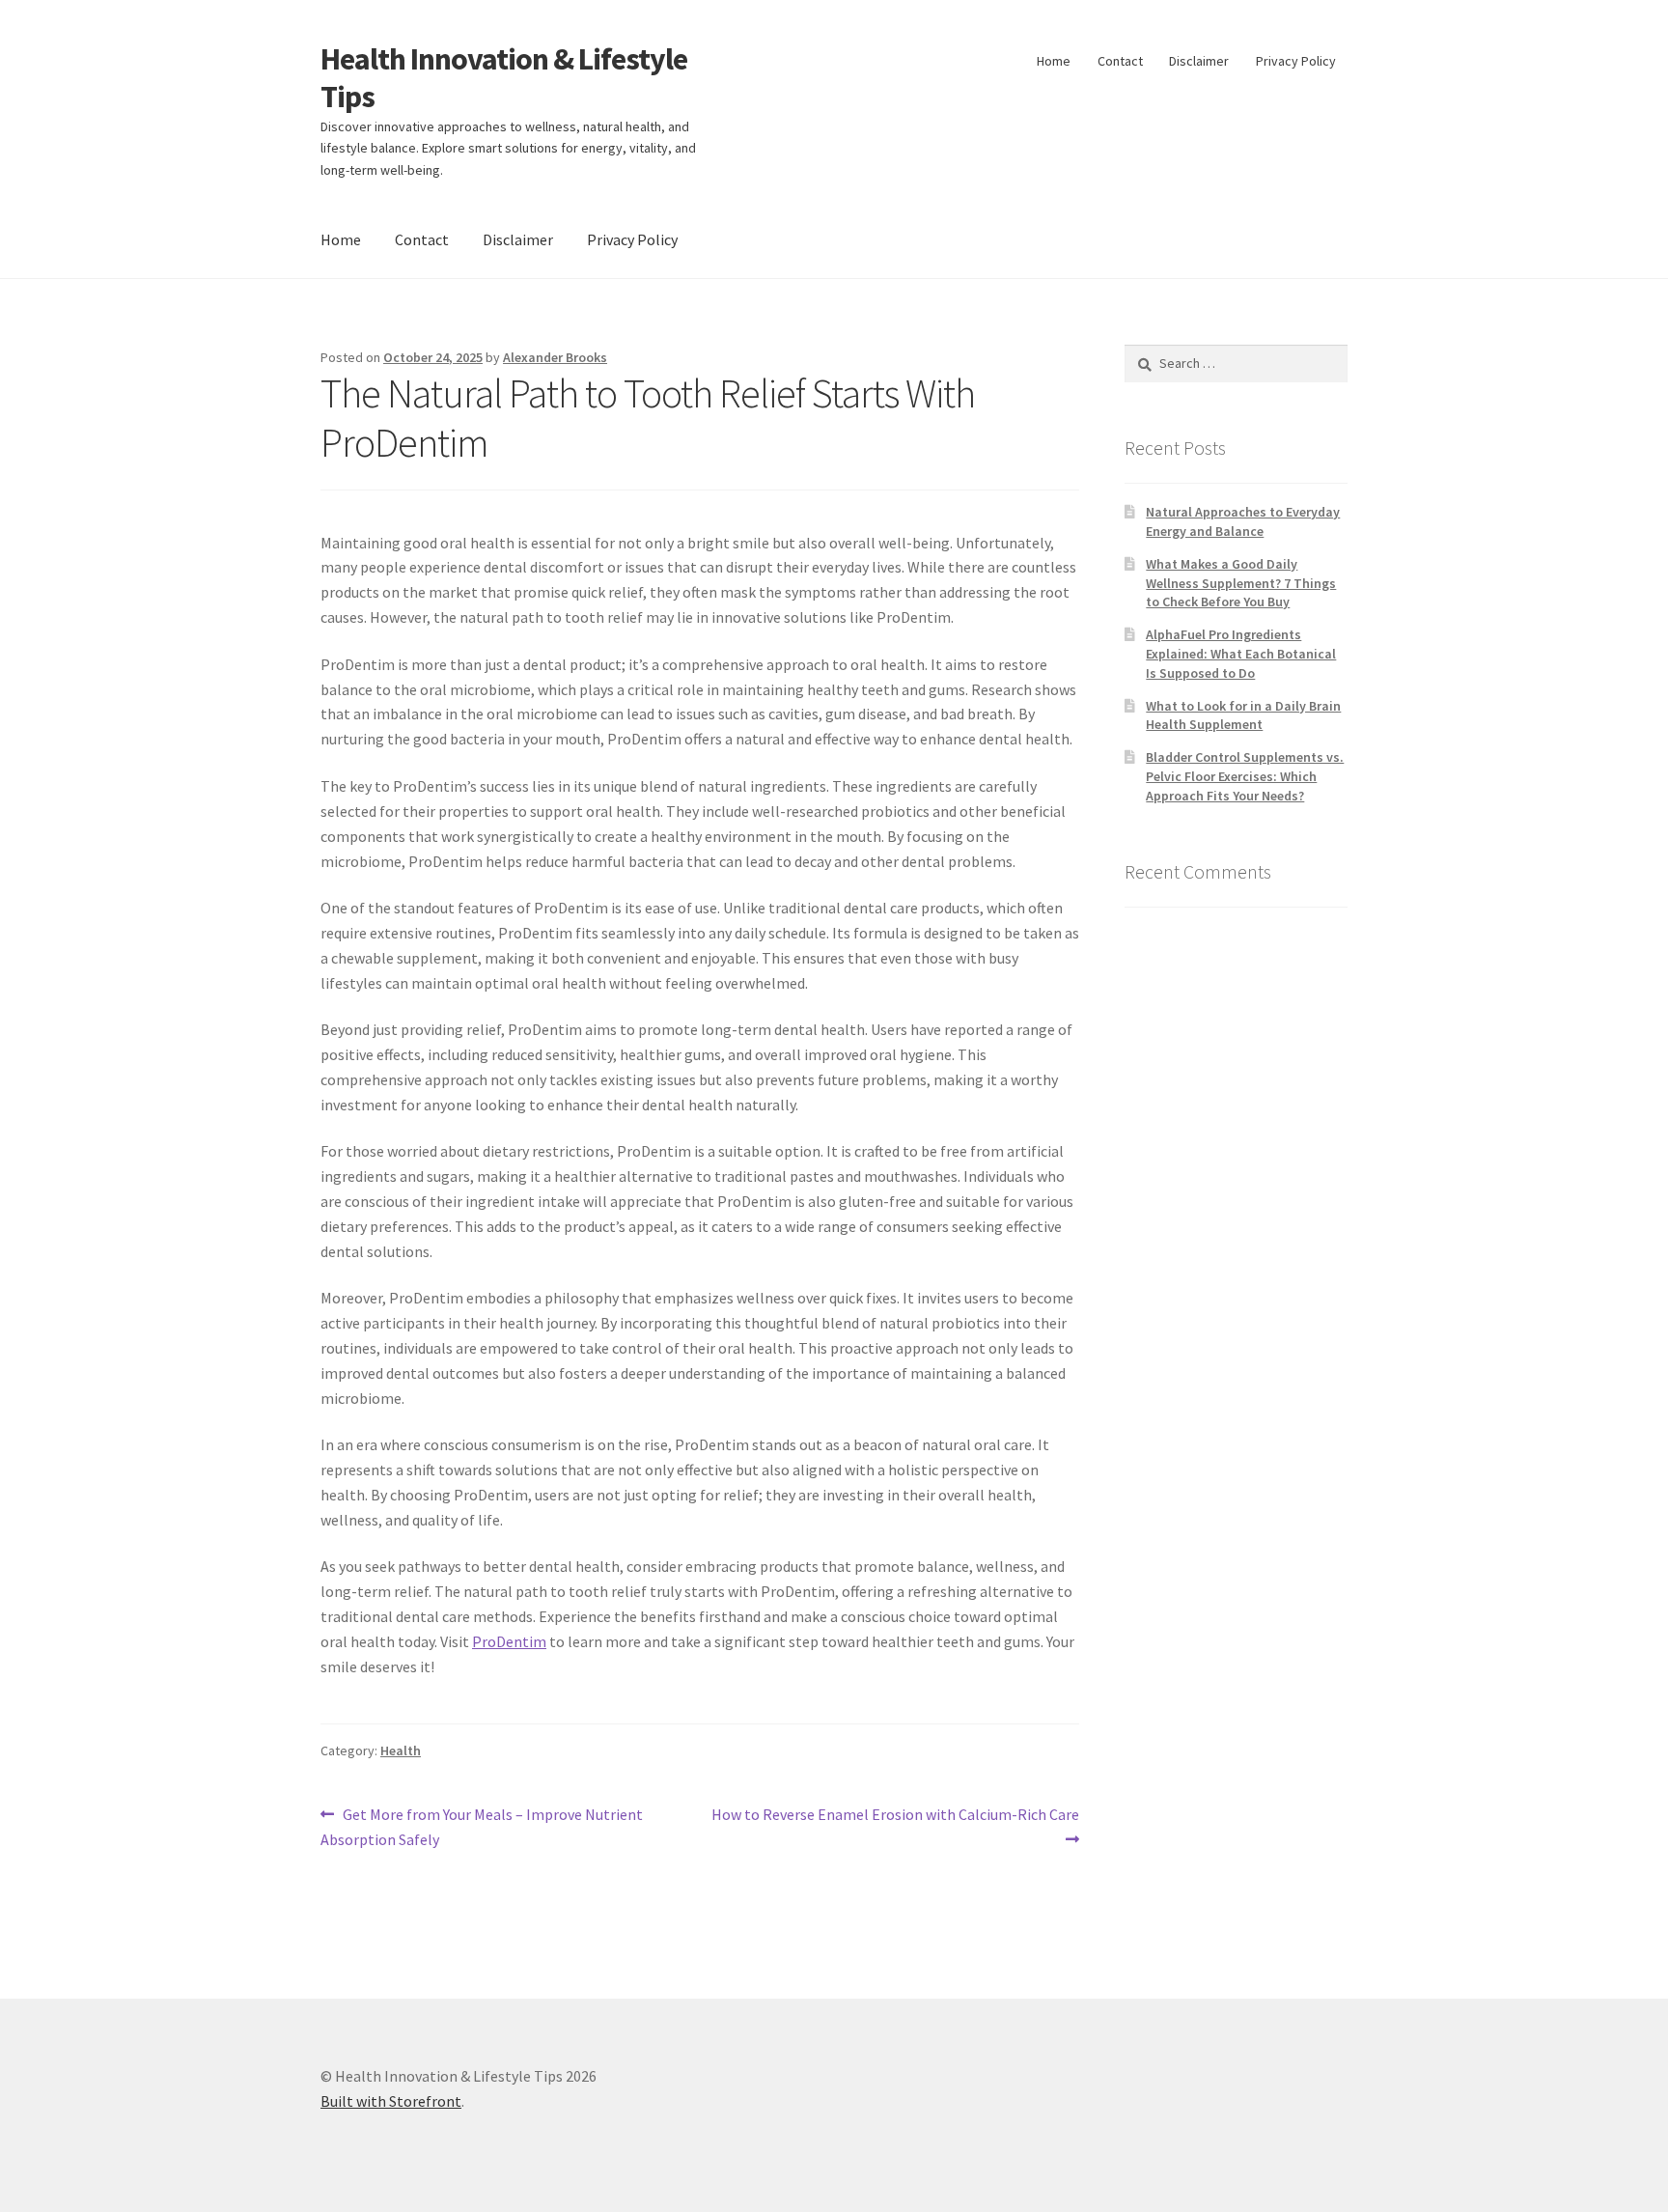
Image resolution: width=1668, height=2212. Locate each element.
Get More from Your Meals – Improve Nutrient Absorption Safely (482, 1826)
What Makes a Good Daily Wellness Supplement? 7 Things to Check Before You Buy (1241, 583)
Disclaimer (1199, 61)
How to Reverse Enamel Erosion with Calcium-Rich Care (895, 1826)
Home (1054, 61)
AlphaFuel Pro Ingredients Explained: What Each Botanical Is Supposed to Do (1241, 654)
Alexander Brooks (555, 357)
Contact (1120, 61)
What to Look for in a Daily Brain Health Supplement (1243, 715)
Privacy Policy (1296, 61)
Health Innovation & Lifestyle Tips (504, 78)
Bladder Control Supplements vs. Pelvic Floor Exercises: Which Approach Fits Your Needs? (1245, 776)
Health (401, 1750)
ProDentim (509, 1641)
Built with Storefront (391, 2101)
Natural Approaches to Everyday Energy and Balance (1243, 521)
